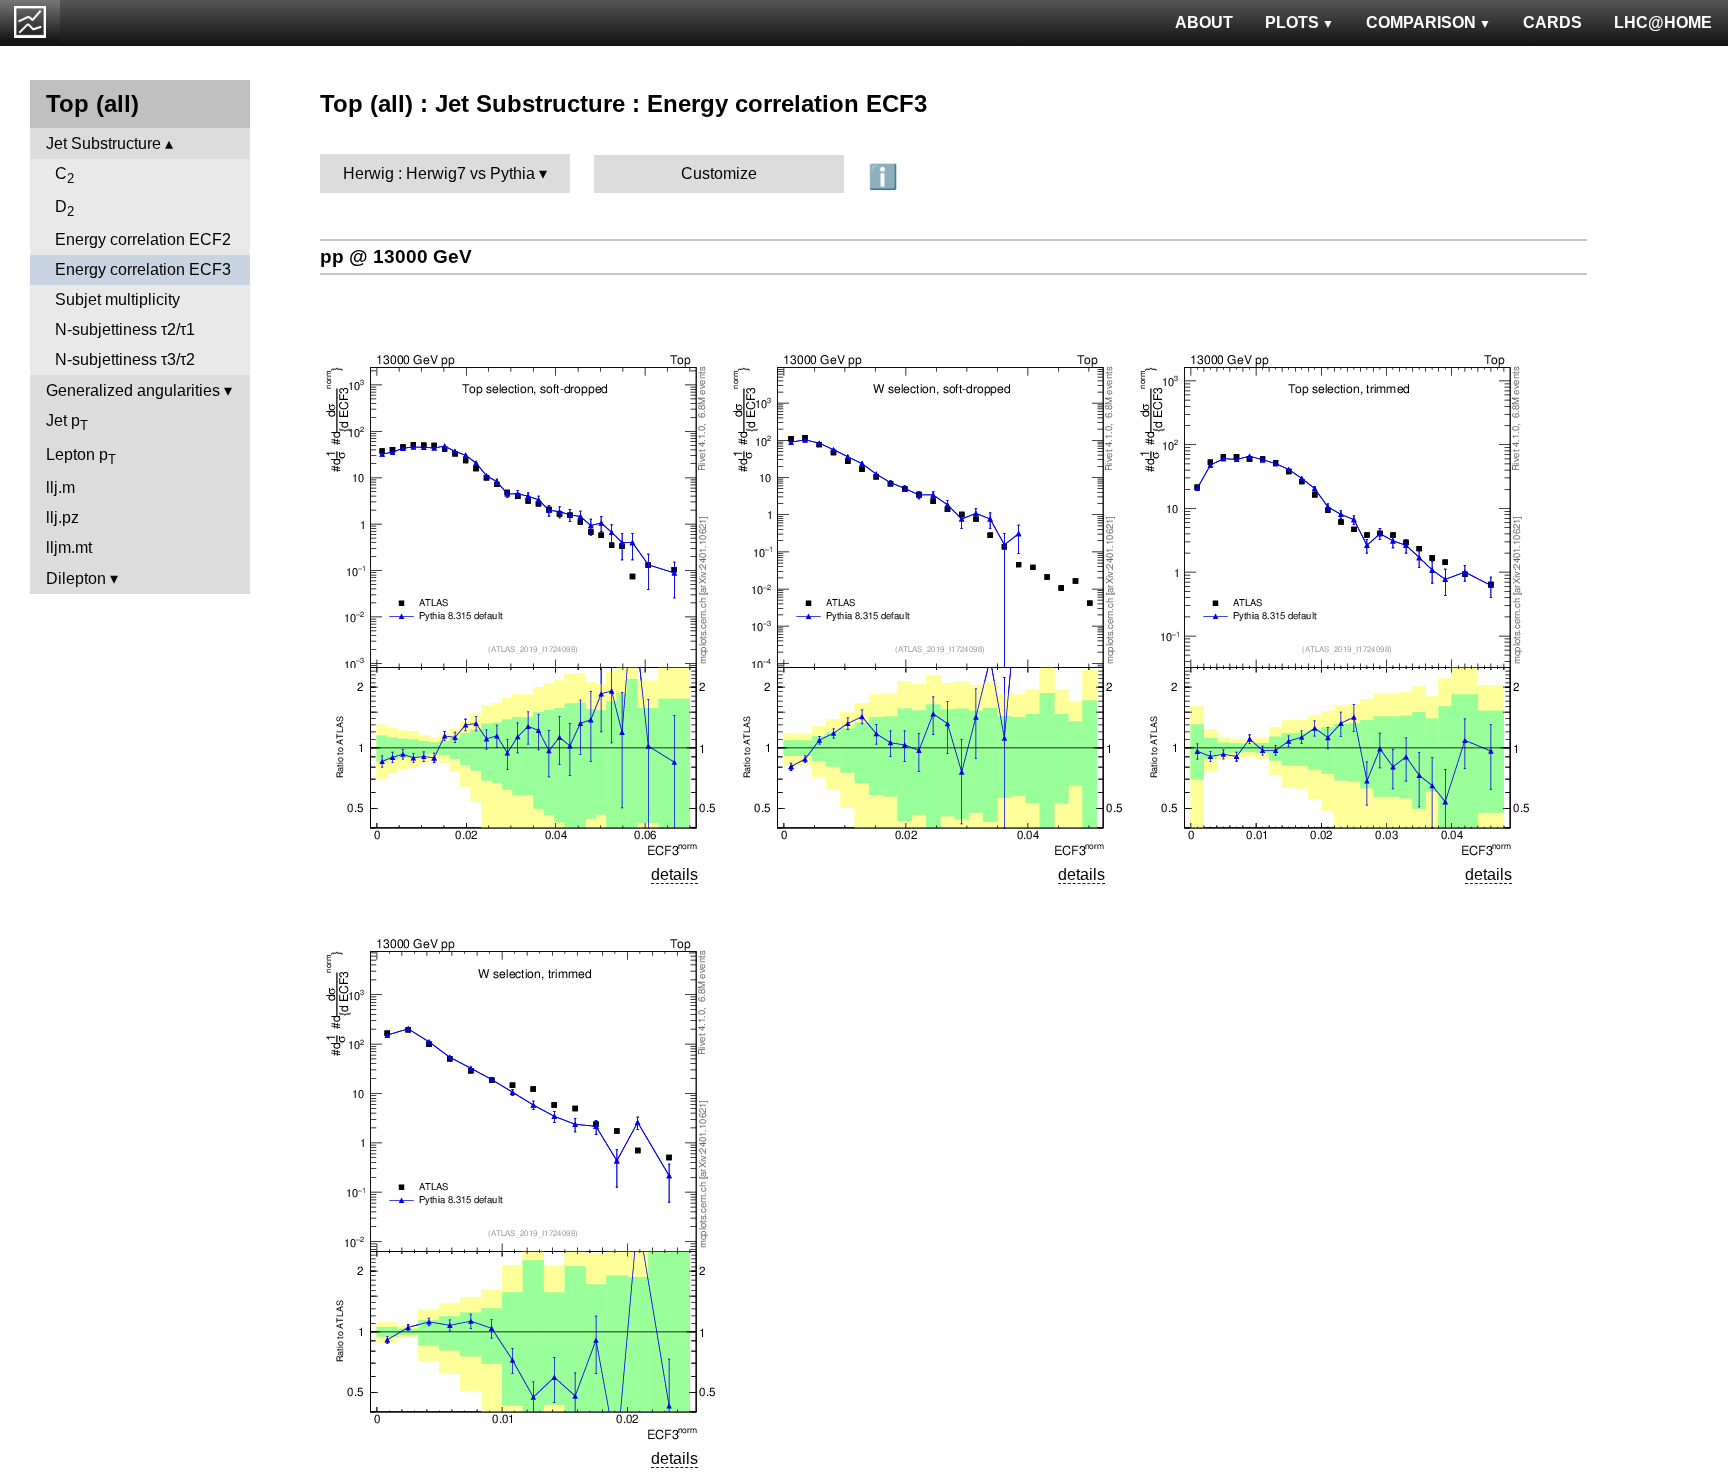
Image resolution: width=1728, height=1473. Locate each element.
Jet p (67, 422)
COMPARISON (1421, 22)
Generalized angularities (133, 390)
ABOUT (1204, 22)
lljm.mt (69, 547)
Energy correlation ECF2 (143, 239)
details (674, 874)
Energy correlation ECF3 (143, 269)
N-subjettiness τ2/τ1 (125, 329)
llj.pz (62, 517)
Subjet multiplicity (117, 299)
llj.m (60, 487)
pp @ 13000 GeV (396, 256)
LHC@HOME (1663, 22)
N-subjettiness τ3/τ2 (125, 359)
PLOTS (1292, 22)
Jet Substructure (103, 143)
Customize (719, 173)
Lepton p (81, 456)
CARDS (1552, 22)
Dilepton (76, 578)
